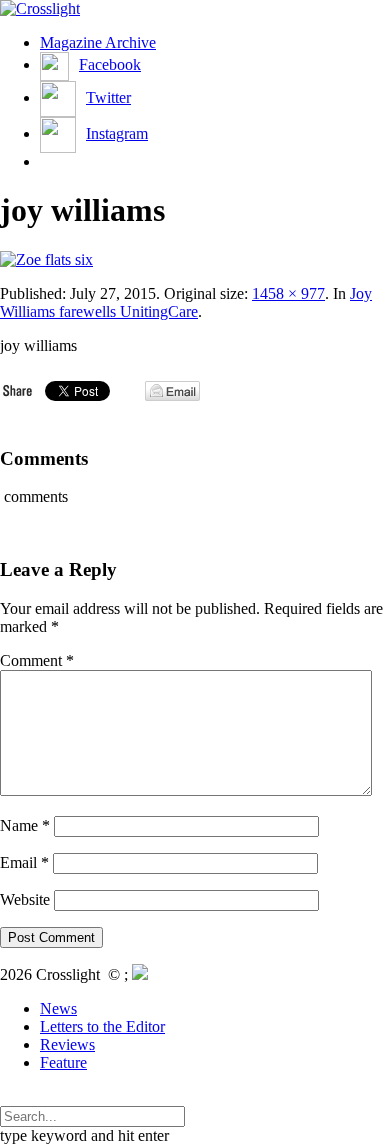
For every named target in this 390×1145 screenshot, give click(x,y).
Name (25, 825)
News (58, 1008)
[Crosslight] (40, 8)
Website (25, 899)
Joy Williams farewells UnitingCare (186, 302)
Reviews (67, 1044)
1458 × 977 (288, 293)
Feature (63, 1062)
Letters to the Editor (102, 1026)
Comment (37, 660)
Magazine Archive (98, 42)
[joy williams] (46, 259)
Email (24, 862)
